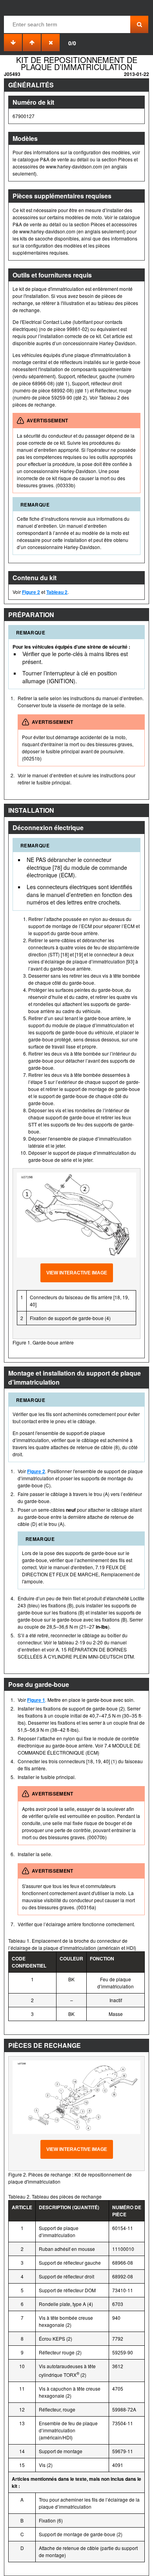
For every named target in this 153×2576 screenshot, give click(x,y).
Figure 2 (31, 592)
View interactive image (77, 1273)
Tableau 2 (57, 592)
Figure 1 (36, 1700)
